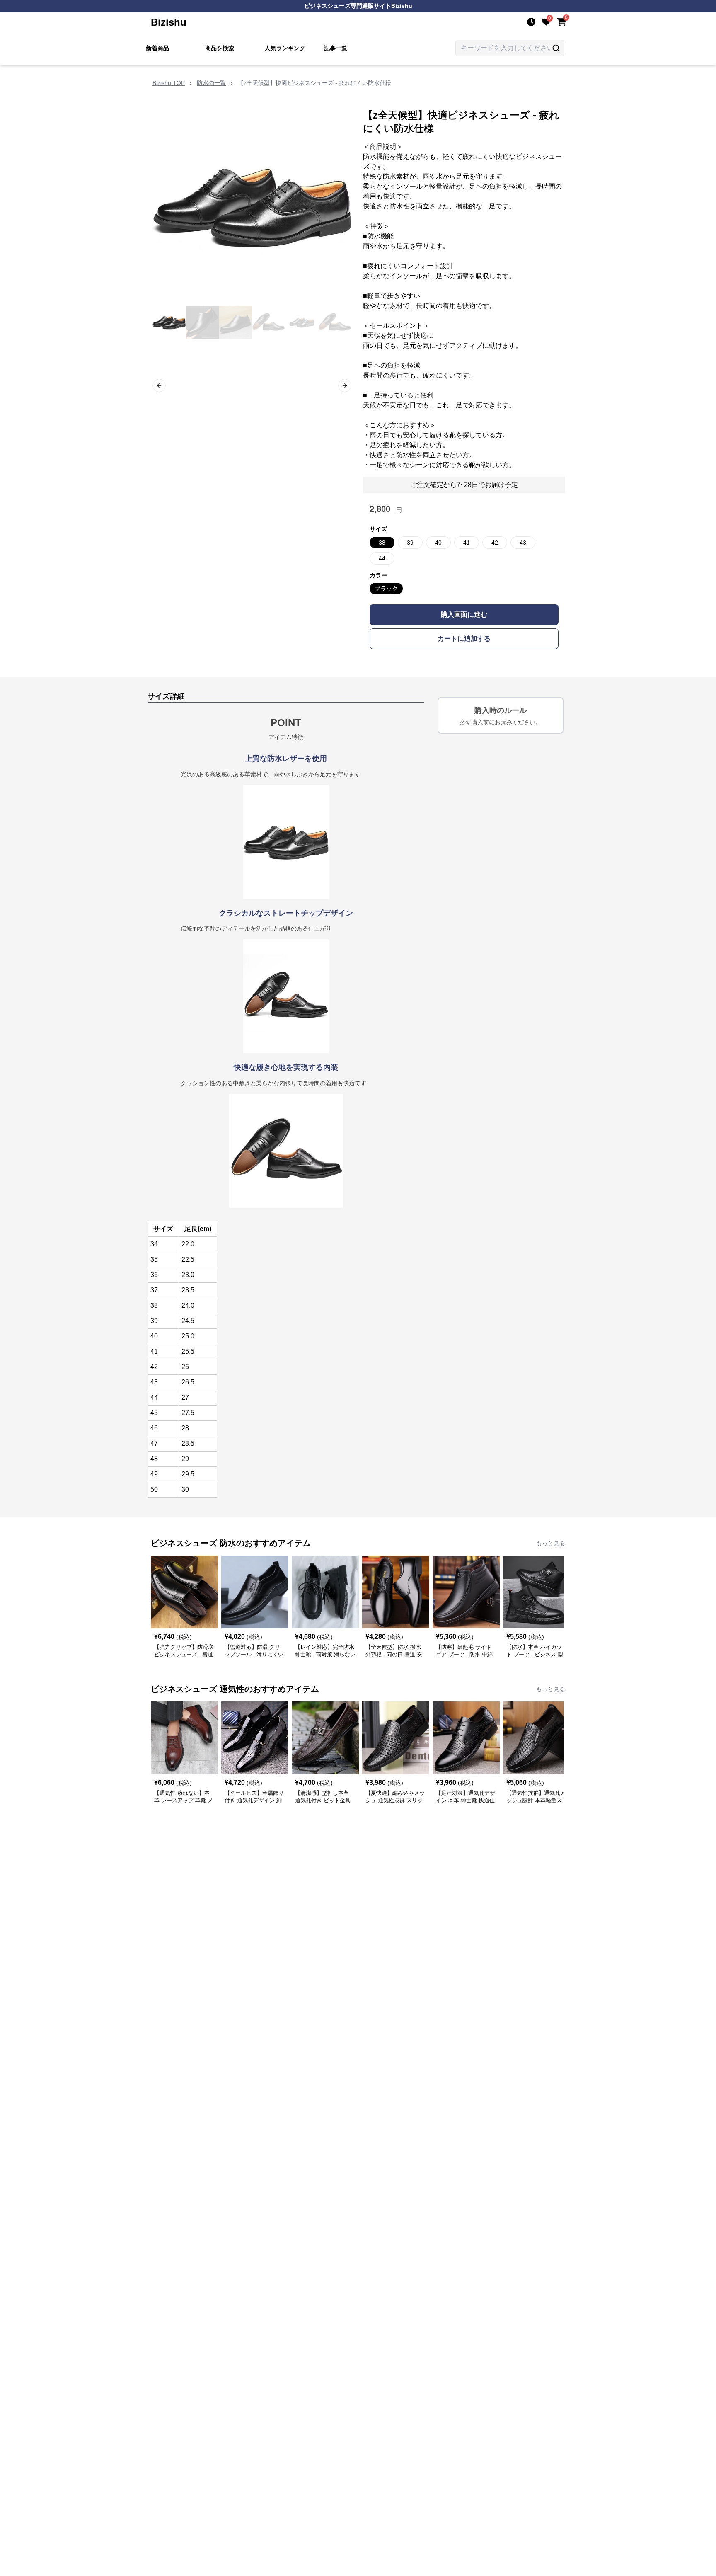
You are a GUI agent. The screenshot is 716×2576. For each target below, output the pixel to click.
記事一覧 (336, 48)
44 (382, 558)
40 (438, 543)
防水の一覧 (211, 83)
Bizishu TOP (169, 83)
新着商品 (157, 48)
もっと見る (551, 1543)
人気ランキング (285, 48)
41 (467, 543)
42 (495, 543)
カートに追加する (464, 639)
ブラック (386, 589)
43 (523, 543)
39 (410, 543)
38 (382, 543)
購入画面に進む (464, 614)
